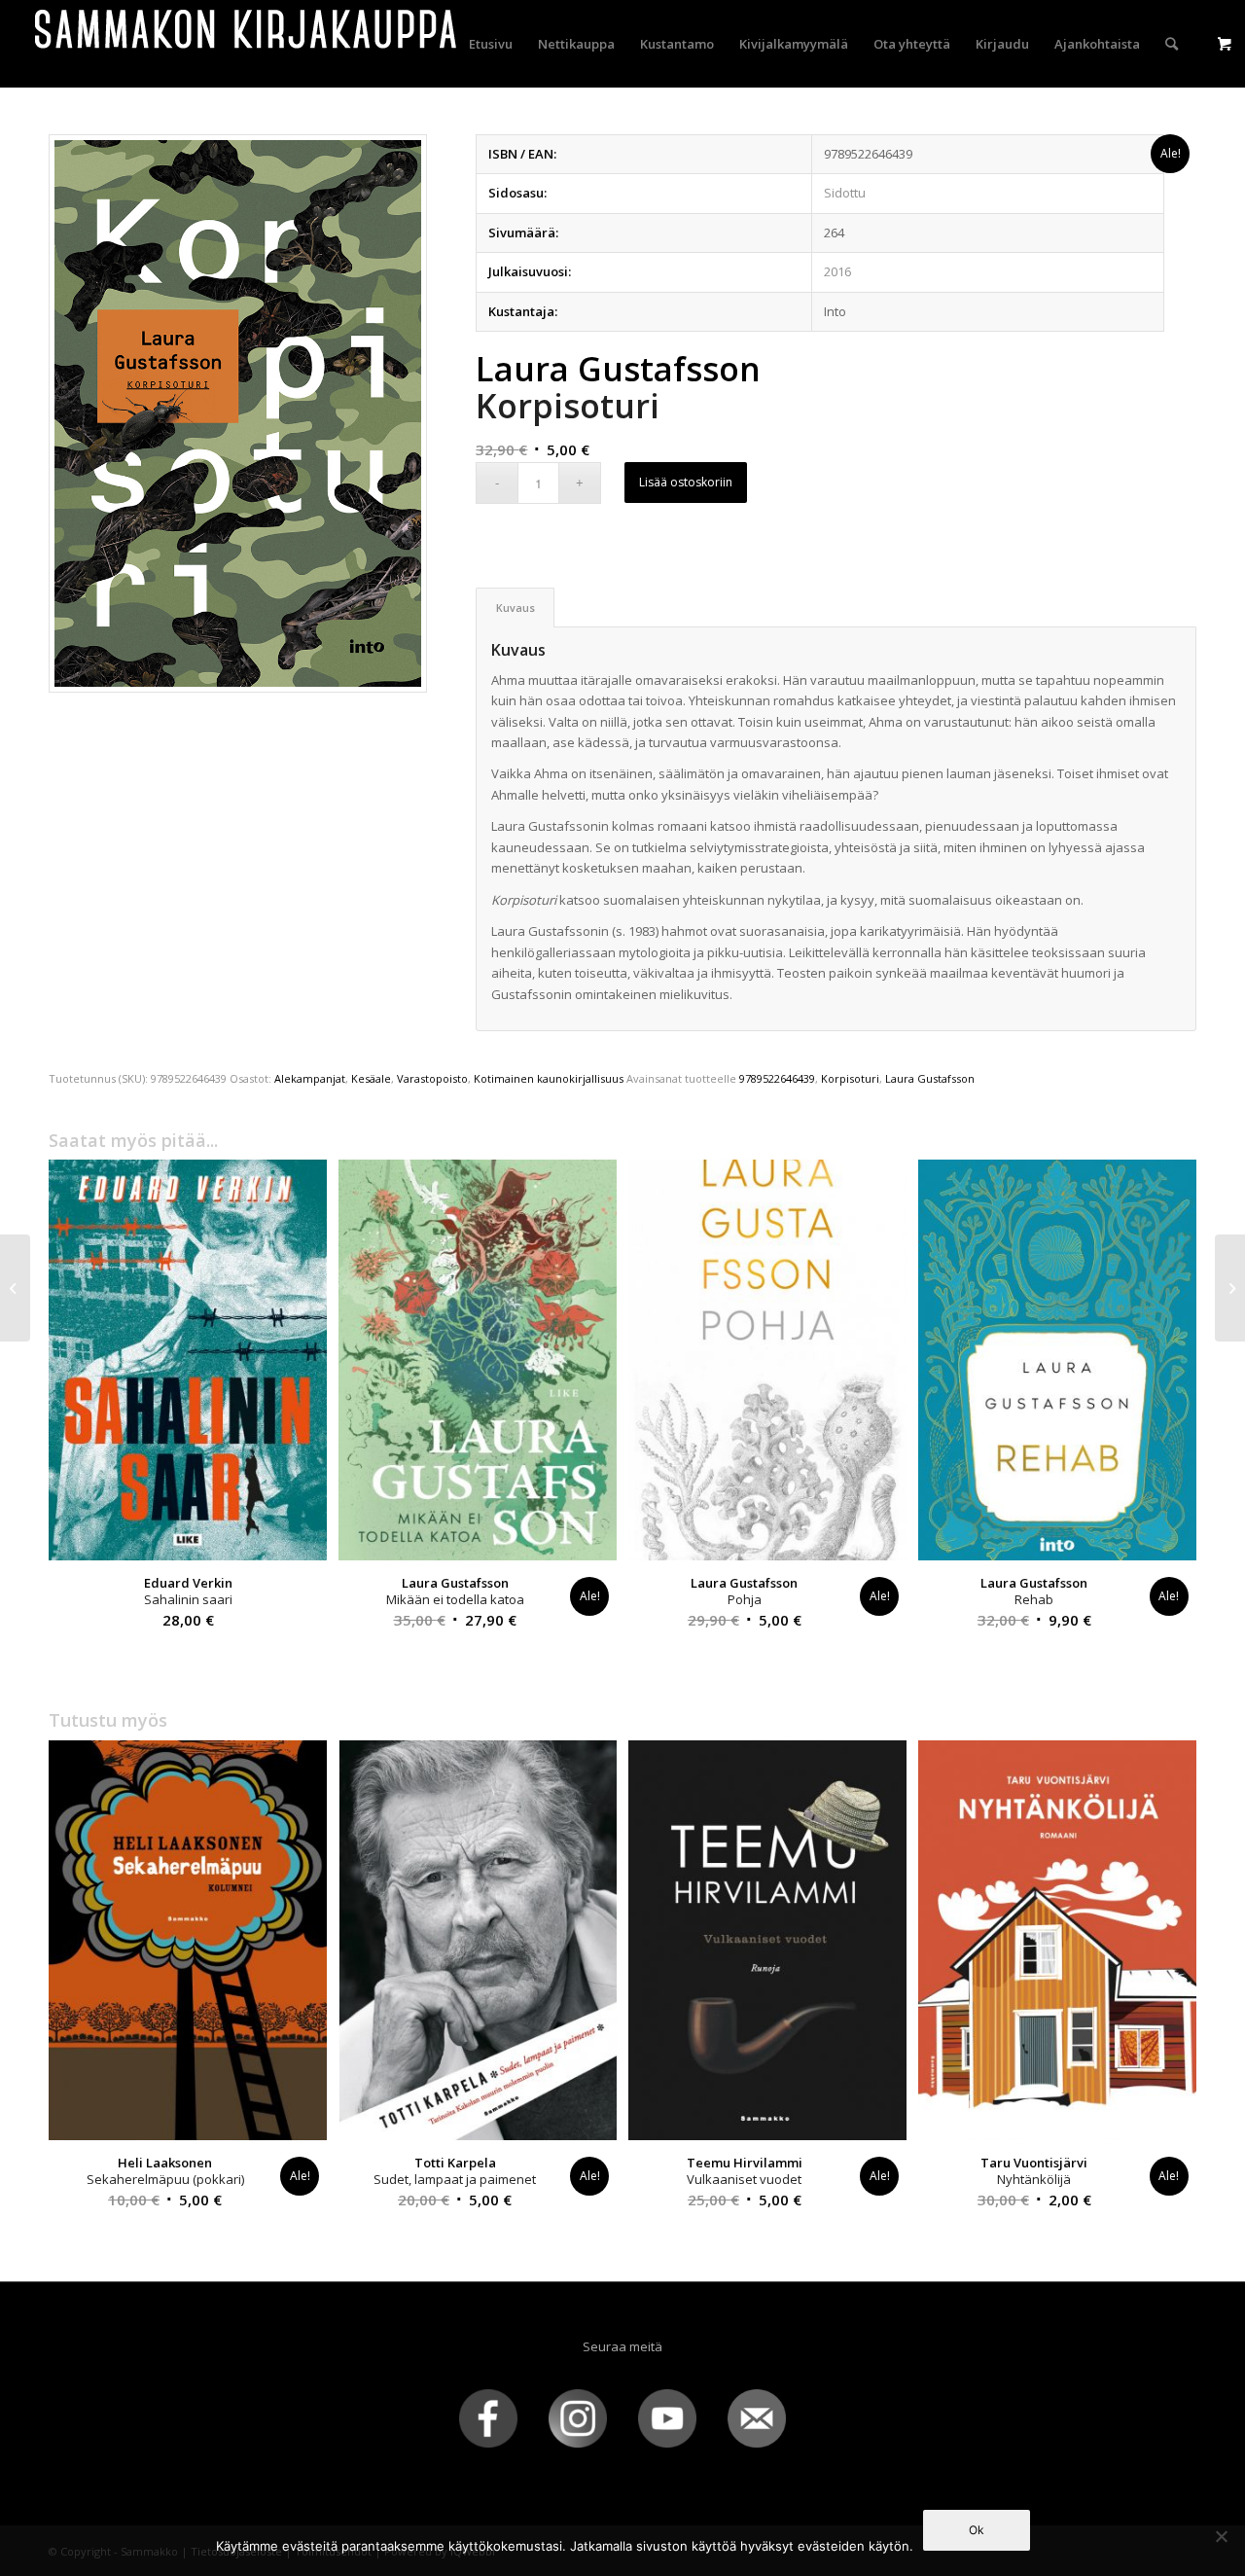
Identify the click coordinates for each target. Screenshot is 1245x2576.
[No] (1221, 2536)
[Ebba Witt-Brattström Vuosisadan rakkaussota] (1230, 1288)
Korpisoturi (850, 1078)
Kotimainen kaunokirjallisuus (549, 1078)
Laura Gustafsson (930, 1078)
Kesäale (371, 1078)
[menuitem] (491, 44)
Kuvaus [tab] (516, 608)
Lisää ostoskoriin (686, 482)
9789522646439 (777, 1078)
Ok (977, 2530)
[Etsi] (1172, 44)
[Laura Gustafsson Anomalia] (15, 1288)
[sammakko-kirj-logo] (247, 44)
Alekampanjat (310, 1078)
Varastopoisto (432, 1078)
